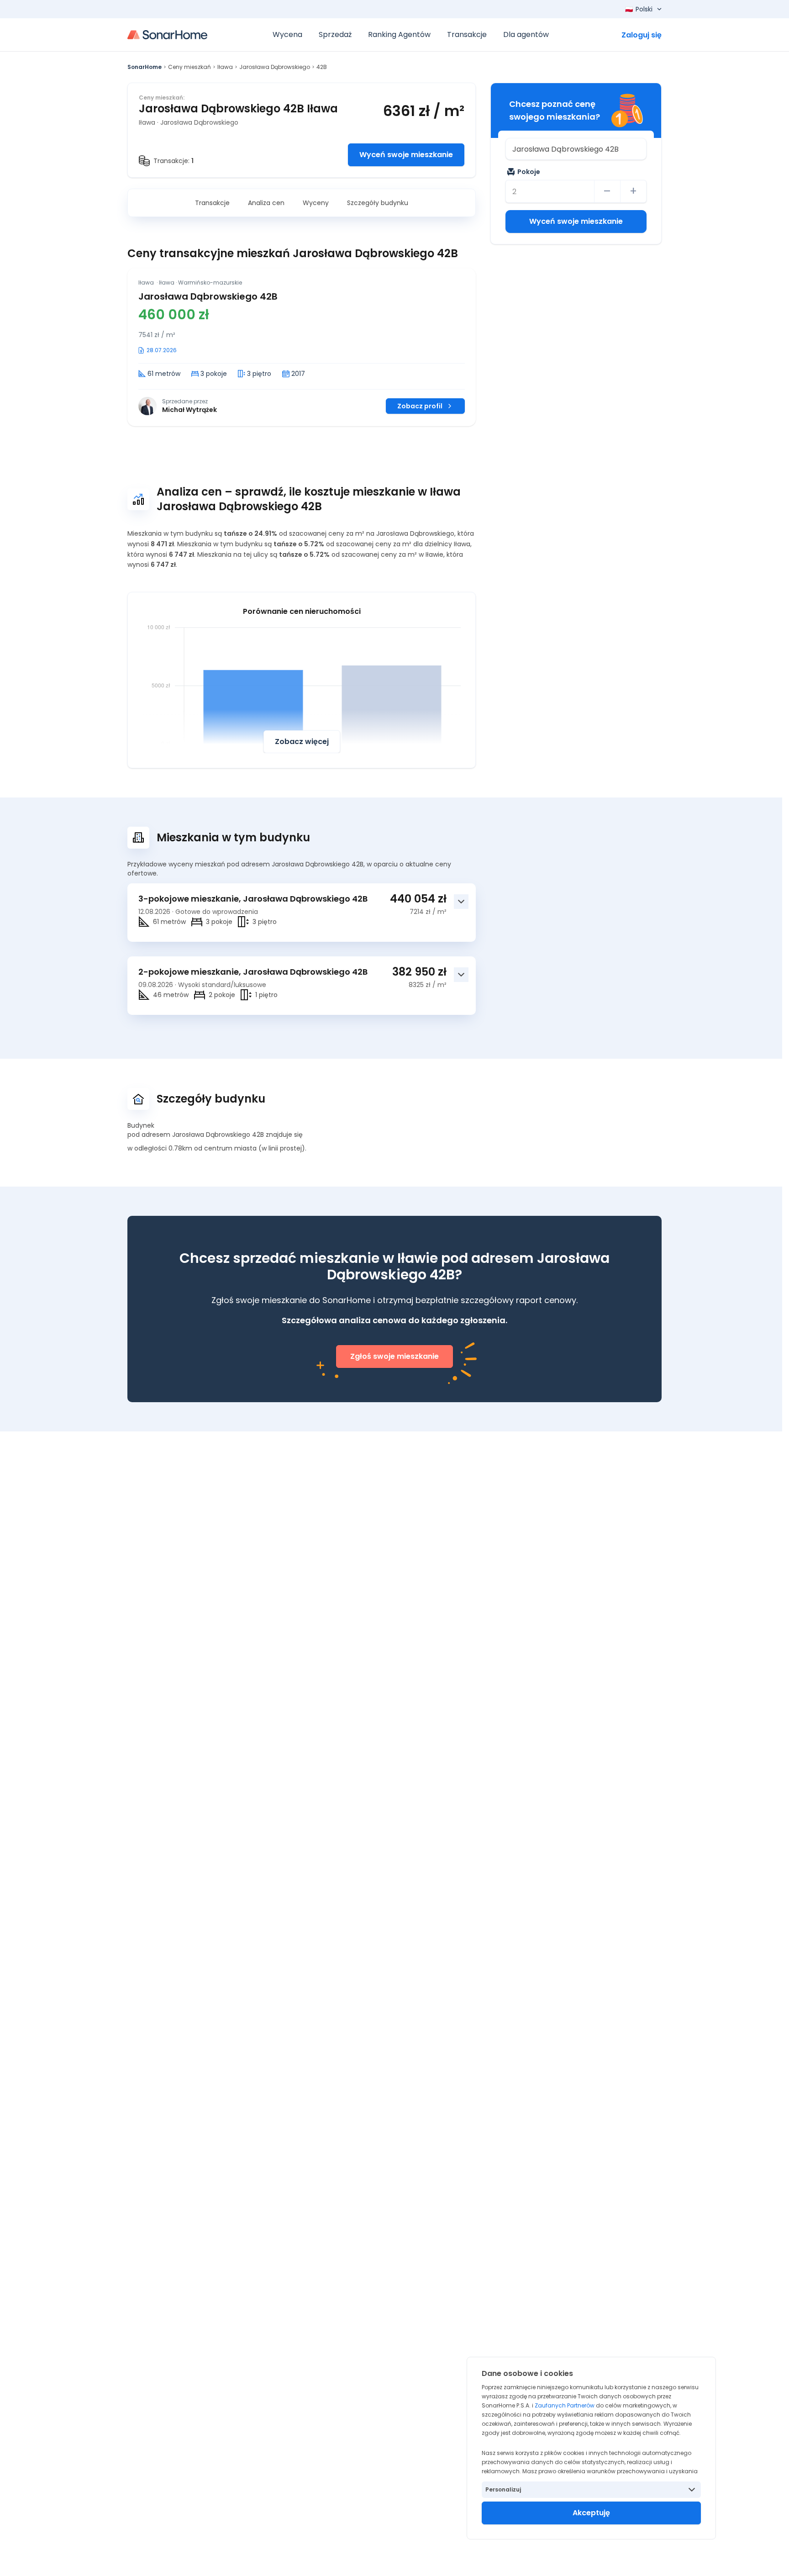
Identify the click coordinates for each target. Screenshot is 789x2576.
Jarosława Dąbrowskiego (275, 67)
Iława (225, 67)
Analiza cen (266, 203)
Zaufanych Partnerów (565, 2405)
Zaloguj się (642, 35)
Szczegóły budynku (378, 203)
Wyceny (316, 203)
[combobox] (576, 149)
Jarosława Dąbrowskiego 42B (208, 296)
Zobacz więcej (302, 742)
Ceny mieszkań (189, 67)
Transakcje (212, 203)
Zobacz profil (420, 406)
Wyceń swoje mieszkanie (406, 155)
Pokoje (529, 172)
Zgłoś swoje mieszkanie (394, 1356)
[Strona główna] (167, 35)
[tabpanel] (302, 347)
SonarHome (145, 67)
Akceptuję (591, 2513)
